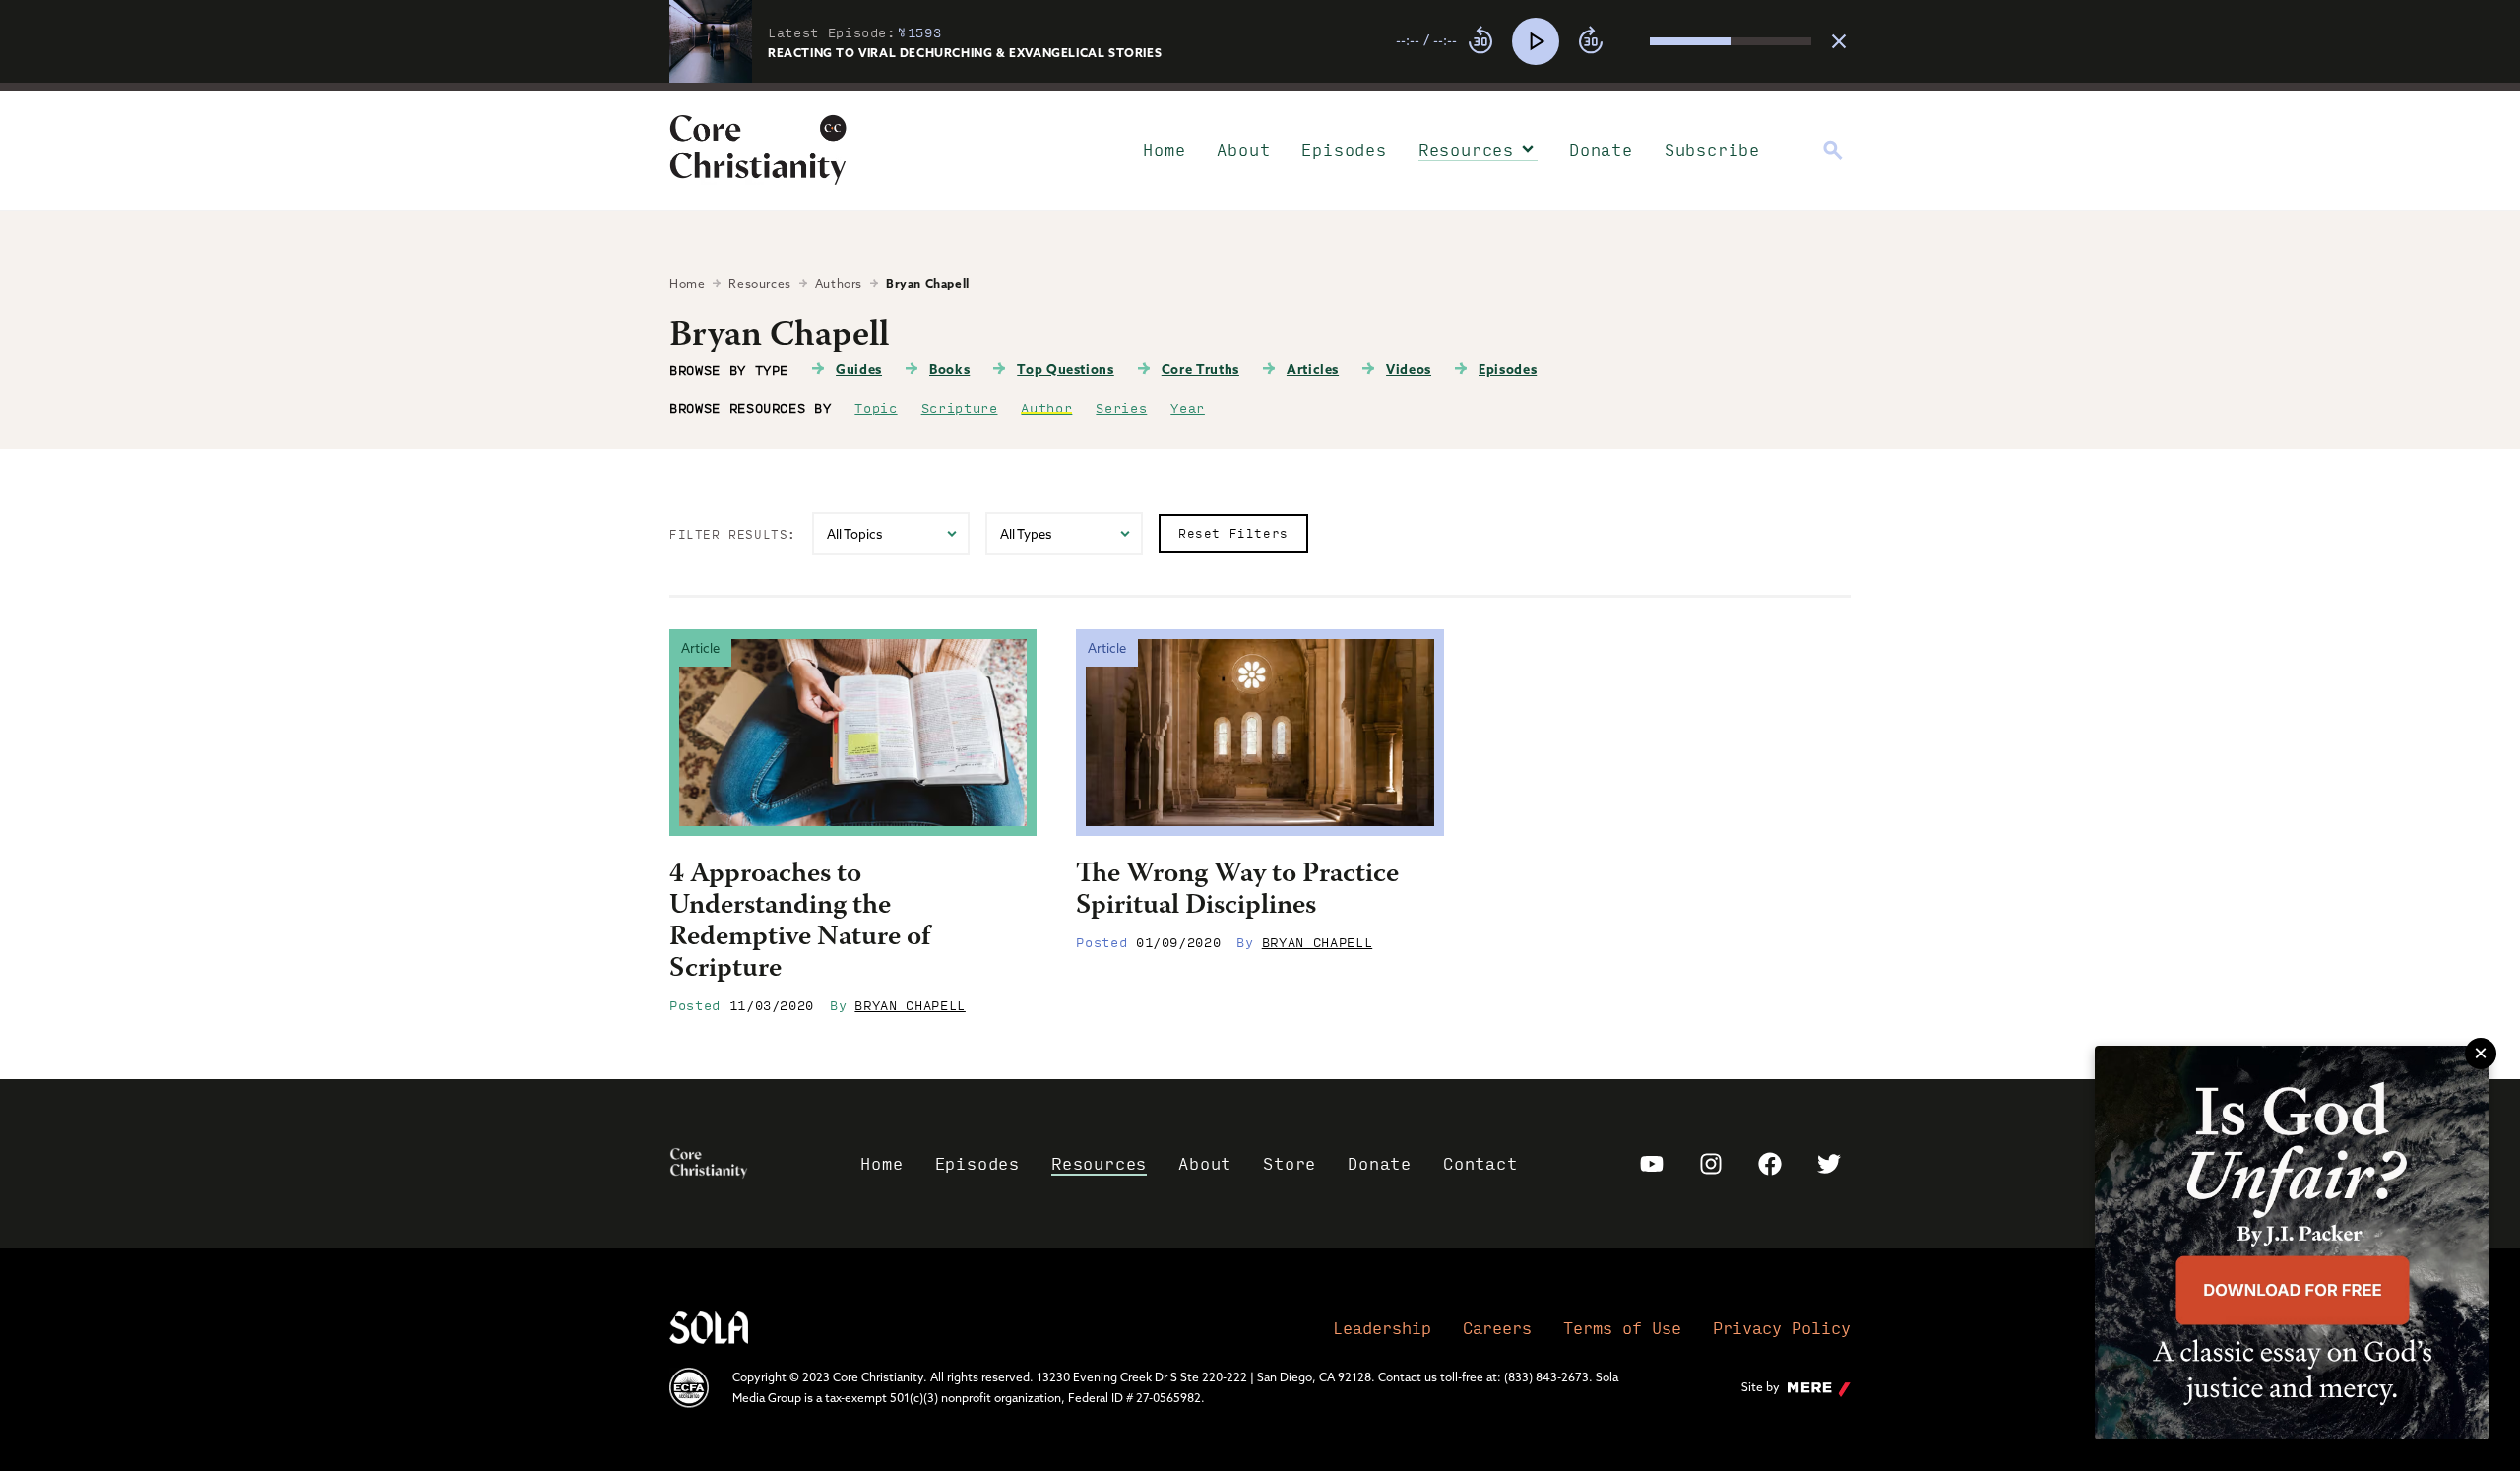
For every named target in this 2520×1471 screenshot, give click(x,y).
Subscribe (1712, 149)
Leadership (1382, 1328)
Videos (1409, 369)
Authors (839, 283)
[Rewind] (1480, 41)
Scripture (960, 407)
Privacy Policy (1782, 1328)
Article (700, 648)
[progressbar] (1260, 87)
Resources (1466, 149)
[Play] (1536, 41)
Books (949, 369)
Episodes (1344, 149)
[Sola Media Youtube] (1652, 1164)
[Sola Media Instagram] (1711, 1164)
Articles (1313, 369)
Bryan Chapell (910, 1004)
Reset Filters (1233, 533)
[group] (1604, 41)
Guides (859, 369)
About (1243, 149)
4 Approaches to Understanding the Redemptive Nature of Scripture (800, 923)
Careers (1497, 1328)
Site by (1761, 1387)
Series (1121, 407)
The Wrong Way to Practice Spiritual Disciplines (1237, 891)
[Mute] (1634, 41)
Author (1046, 407)
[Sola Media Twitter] (1829, 1164)
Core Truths (1200, 369)
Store (1290, 1163)
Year (1188, 407)
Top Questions (1065, 369)
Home (1164, 149)
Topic (876, 407)
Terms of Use (1622, 1328)
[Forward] (1591, 41)
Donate (1601, 149)
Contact (1480, 1163)
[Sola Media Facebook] (1770, 1164)
